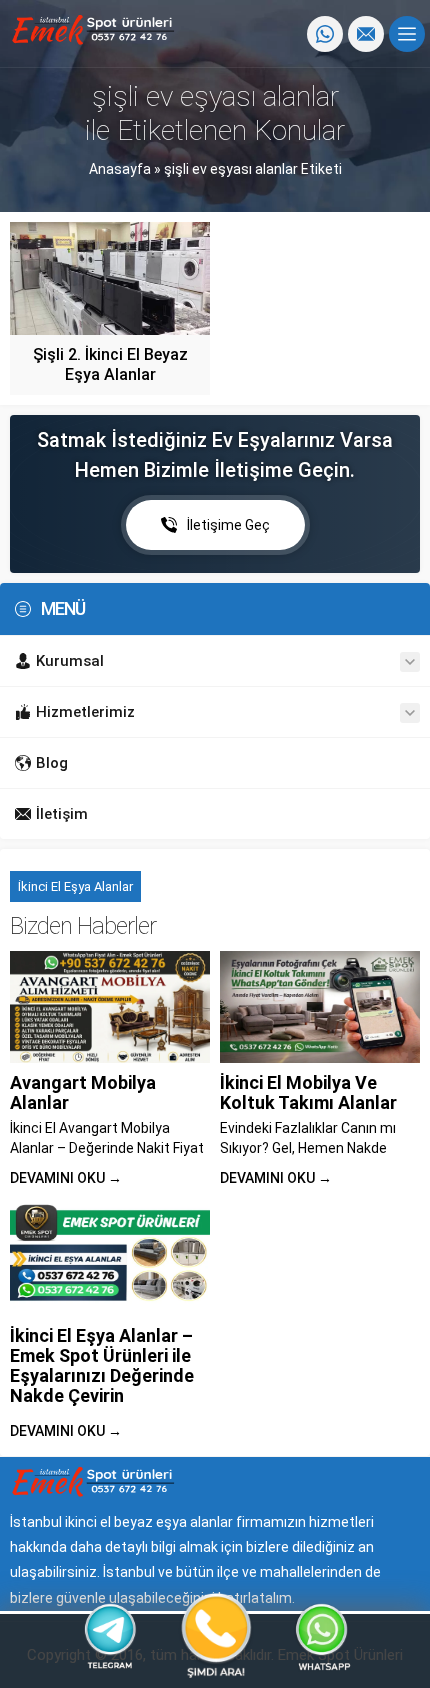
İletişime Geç (228, 525)
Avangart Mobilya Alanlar (83, 1092)
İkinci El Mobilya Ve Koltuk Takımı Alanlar (308, 1092)
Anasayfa (120, 169)
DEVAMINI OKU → (66, 1178)
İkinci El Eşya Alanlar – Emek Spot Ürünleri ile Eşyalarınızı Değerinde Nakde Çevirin (102, 1365)
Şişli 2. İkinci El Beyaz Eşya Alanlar (110, 364)
